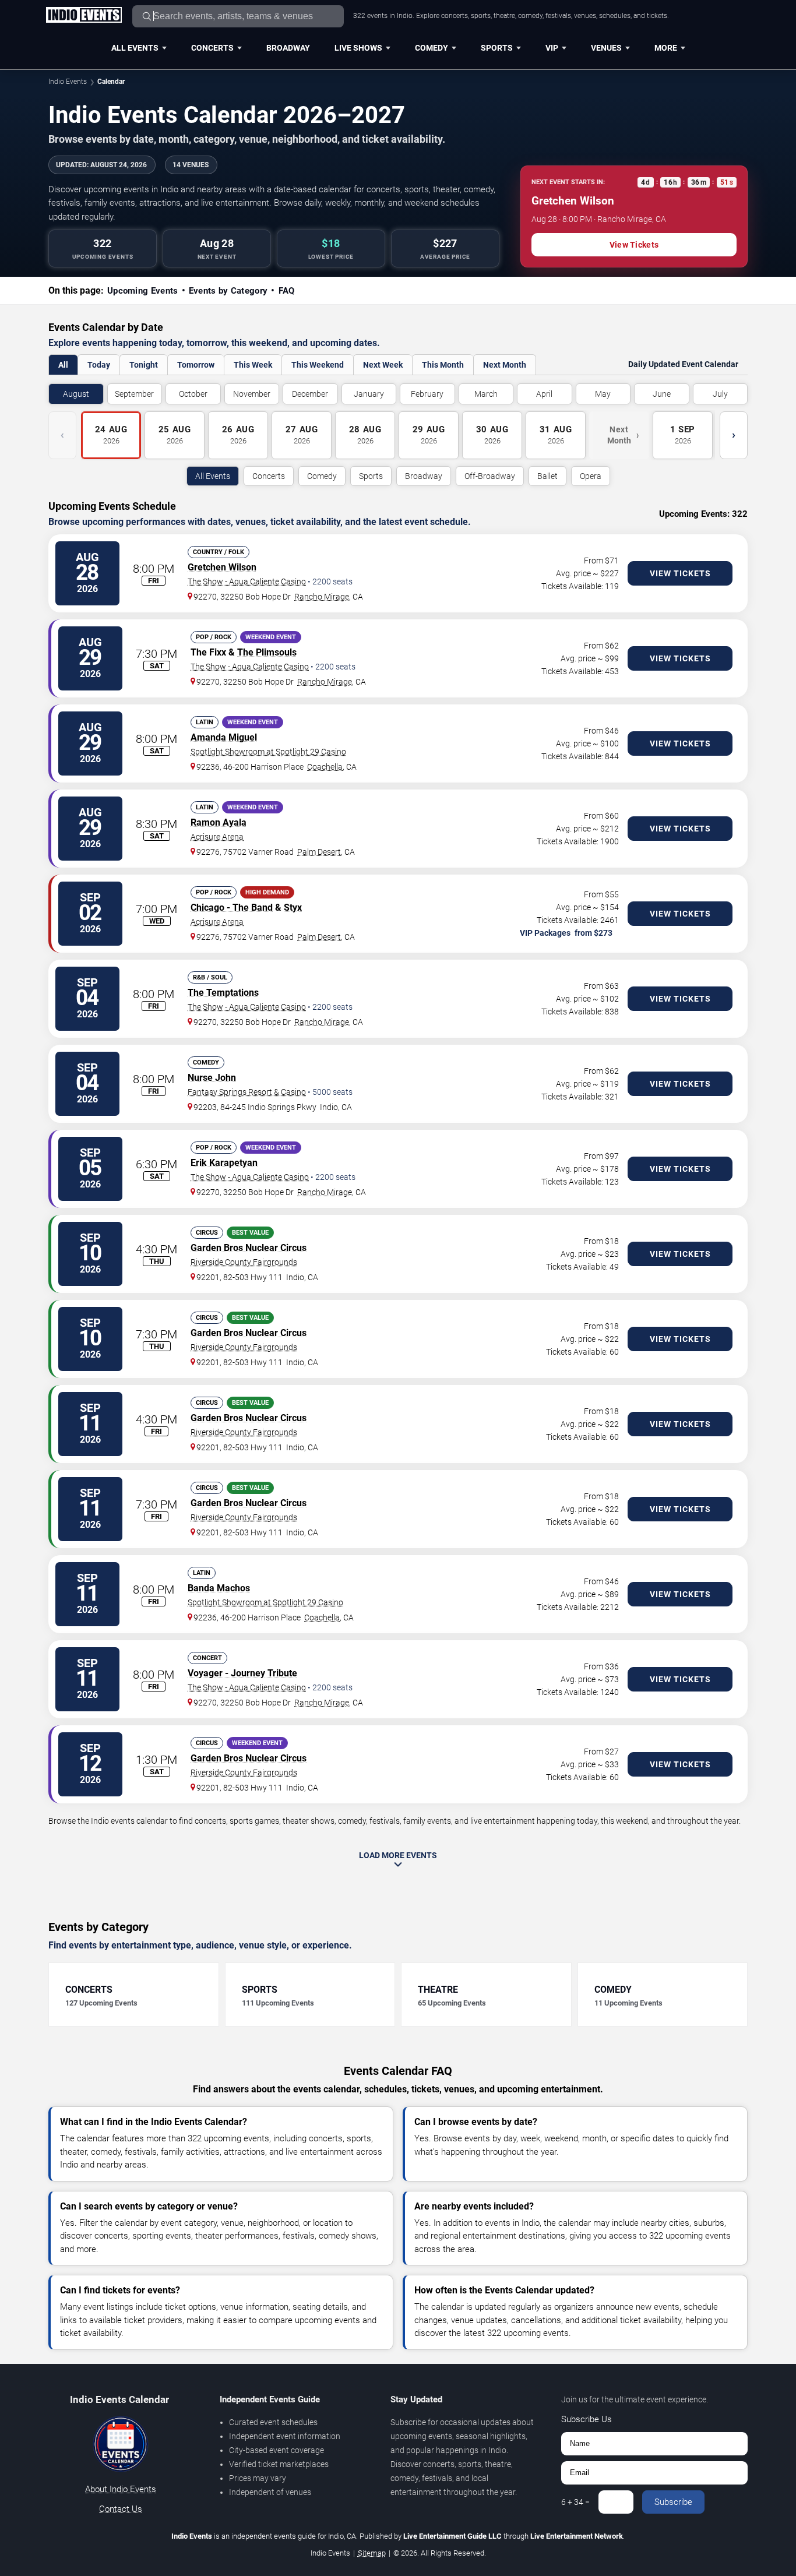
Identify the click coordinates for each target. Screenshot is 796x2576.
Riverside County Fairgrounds (244, 1262)
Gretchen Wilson (222, 567)
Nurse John (212, 1078)
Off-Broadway (490, 476)
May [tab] (603, 394)
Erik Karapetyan (224, 1163)
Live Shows (358, 48)
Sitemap (372, 2553)
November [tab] (252, 394)
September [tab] (134, 394)
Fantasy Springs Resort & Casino (247, 1092)
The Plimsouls (267, 652)
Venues (606, 48)
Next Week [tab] (383, 365)
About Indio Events (121, 2489)
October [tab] (193, 394)
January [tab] (369, 394)
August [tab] (76, 394)
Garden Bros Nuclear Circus (249, 1248)
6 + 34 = (575, 2502)
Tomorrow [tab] (196, 365)
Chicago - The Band (232, 908)
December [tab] (310, 394)
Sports (497, 48)
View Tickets (634, 245)
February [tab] (427, 394)
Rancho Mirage (322, 597)
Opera (591, 476)
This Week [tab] (253, 365)
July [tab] (720, 394)
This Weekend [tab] (318, 365)
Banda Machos (219, 1588)
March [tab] (486, 394)
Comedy (432, 48)
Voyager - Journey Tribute (242, 1673)
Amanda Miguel (224, 737)
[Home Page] (84, 16)
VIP (552, 48)
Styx (293, 908)
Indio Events (68, 82)
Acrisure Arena (217, 837)
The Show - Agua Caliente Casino (247, 582)
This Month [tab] (443, 365)
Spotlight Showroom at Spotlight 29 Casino (268, 752)
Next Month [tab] (505, 365)
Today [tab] (99, 365)
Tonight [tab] (144, 365)
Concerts (212, 48)
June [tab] (662, 394)
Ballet (547, 476)
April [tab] (544, 394)
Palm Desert (319, 852)
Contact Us (121, 2509)
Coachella (325, 767)
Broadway (288, 48)
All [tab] (63, 365)
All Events (135, 48)
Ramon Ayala (219, 822)
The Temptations (223, 993)
